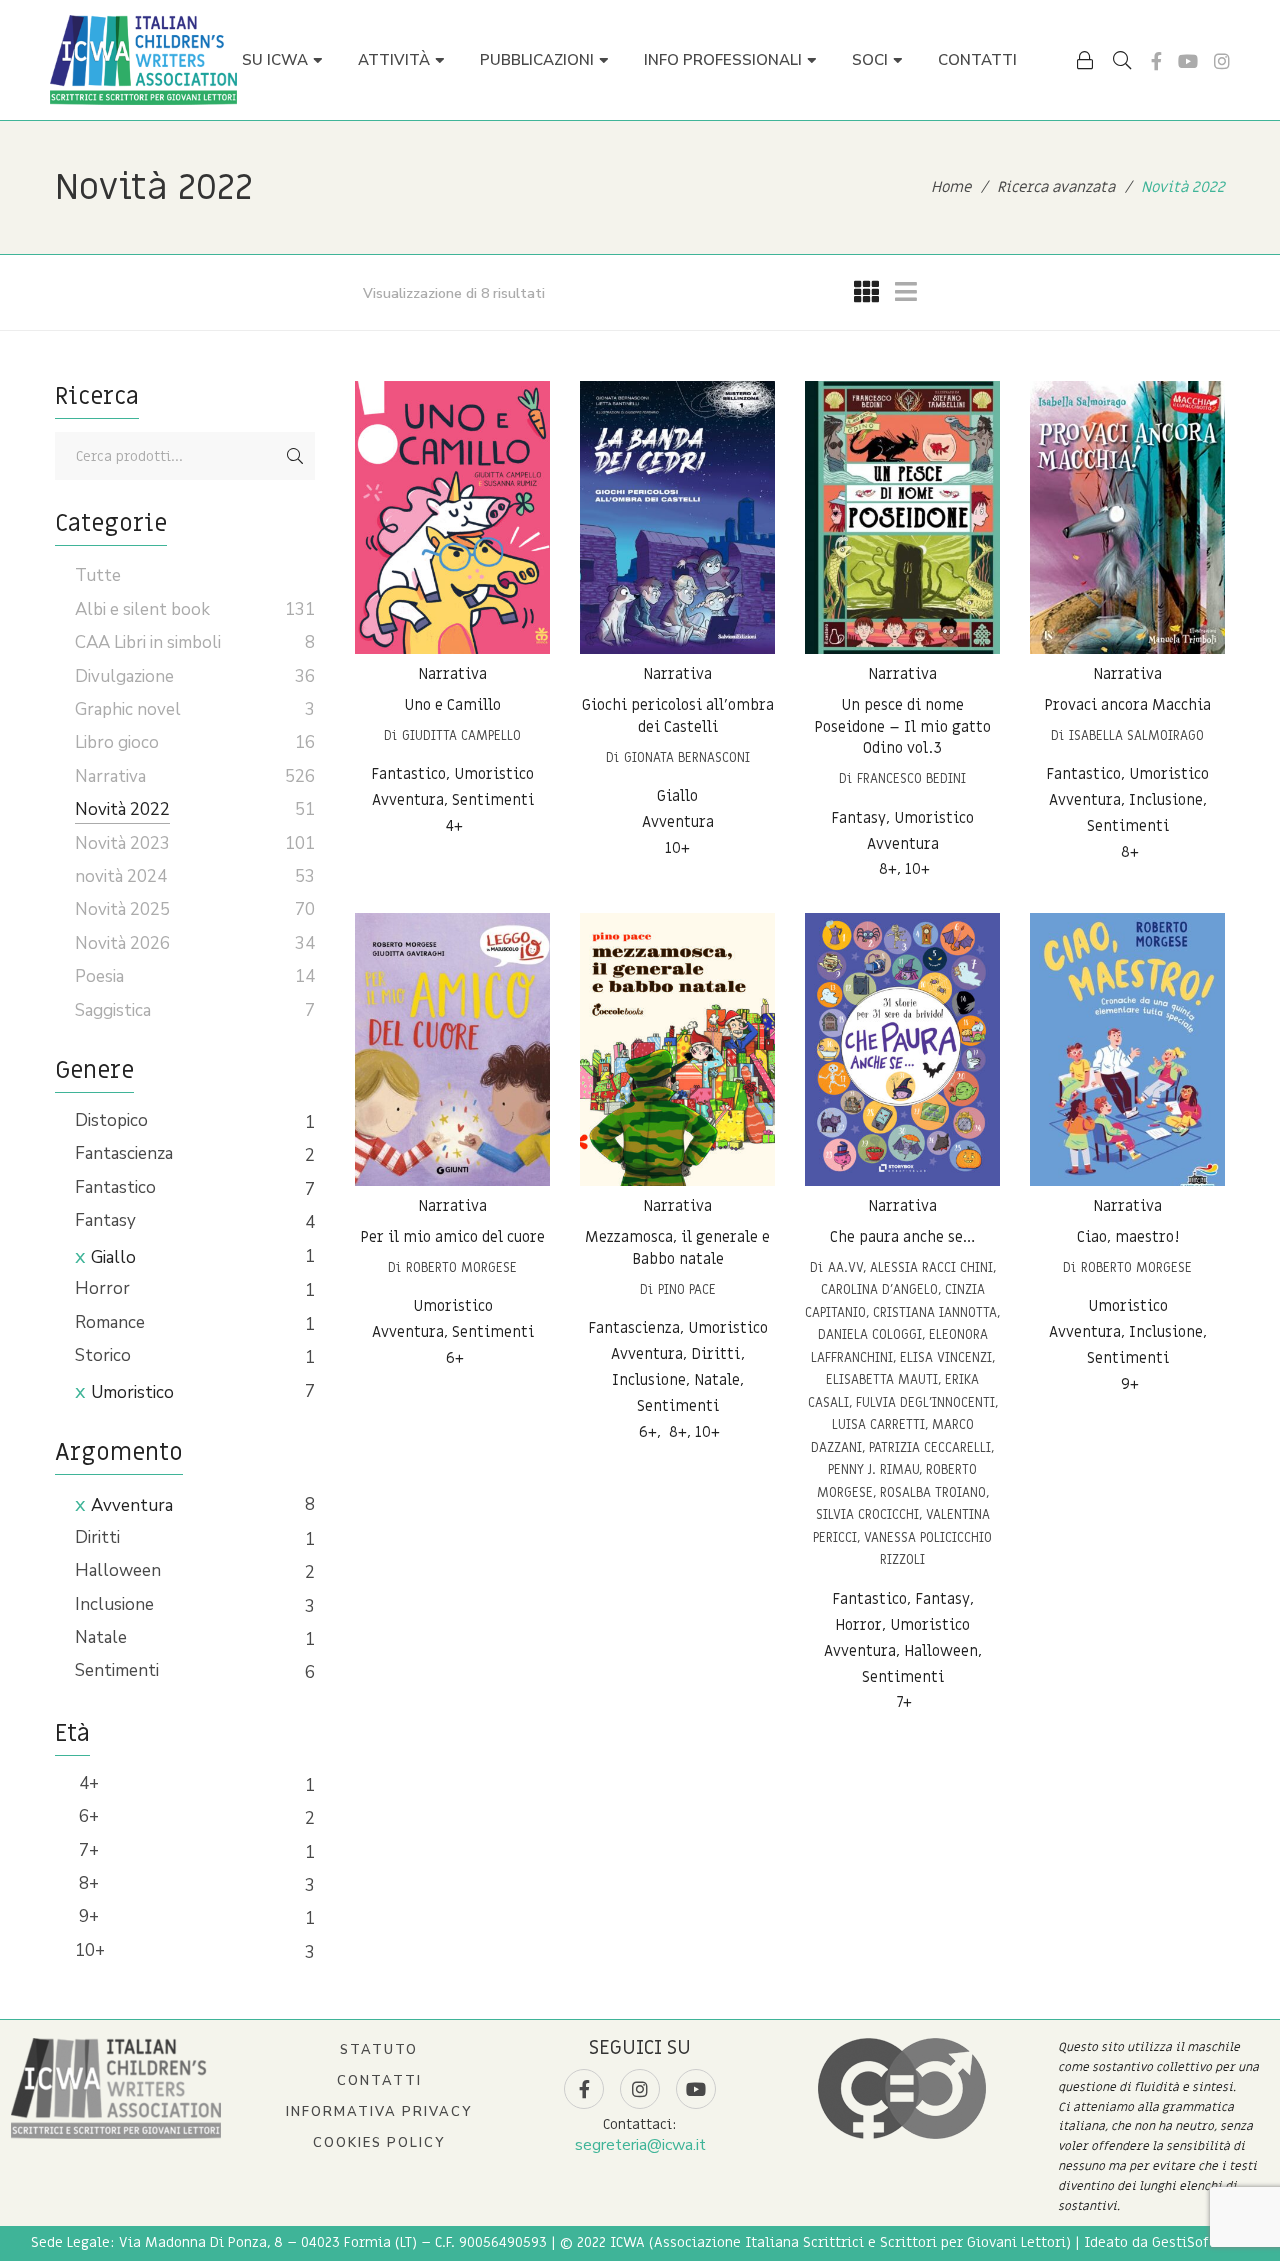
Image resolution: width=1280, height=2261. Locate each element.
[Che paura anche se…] (902, 1049)
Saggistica (113, 1010)
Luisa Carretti (878, 1424)
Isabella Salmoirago (1136, 735)
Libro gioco (117, 742)
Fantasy (105, 1220)
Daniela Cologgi (870, 1334)
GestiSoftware (1200, 2242)
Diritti (97, 1537)
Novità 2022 (122, 809)
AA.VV (845, 1267)
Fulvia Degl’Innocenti (925, 1402)
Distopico (111, 1120)
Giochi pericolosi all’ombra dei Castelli (678, 716)
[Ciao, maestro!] (1127, 1049)
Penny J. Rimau (873, 1469)
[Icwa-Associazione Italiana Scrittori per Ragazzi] (143, 60)
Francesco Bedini (911, 778)
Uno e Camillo (452, 705)
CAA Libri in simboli (148, 642)
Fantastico (115, 1187)
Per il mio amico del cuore (452, 1237)
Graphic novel (128, 709)
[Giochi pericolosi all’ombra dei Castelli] (677, 517)
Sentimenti (117, 1670)
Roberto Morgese (461, 1267)
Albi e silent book (142, 609)
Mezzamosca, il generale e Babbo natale (677, 1248)
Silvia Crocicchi (867, 1514)
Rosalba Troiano (933, 1492)
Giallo (113, 1257)
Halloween (118, 1570)
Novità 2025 (122, 909)
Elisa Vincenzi (946, 1357)
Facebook (1156, 61)
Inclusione (114, 1604)
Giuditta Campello (461, 735)
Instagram (1222, 61)
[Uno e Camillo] (452, 517)
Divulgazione (124, 676)
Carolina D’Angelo (879, 1289)
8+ (87, 1883)
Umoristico (132, 1392)
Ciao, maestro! (1128, 1237)
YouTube (1188, 61)
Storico (103, 1355)
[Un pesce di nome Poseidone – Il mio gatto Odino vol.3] (902, 517)
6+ (87, 1816)
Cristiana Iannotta (935, 1312)
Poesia (99, 976)
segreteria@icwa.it (640, 2145)
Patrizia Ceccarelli (930, 1447)
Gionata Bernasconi (687, 757)
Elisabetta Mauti (882, 1379)
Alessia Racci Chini (931, 1267)
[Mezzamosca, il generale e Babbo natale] (677, 1049)
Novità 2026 (122, 943)
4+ (87, 1783)
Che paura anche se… (902, 1237)
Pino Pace (687, 1289)
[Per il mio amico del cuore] (452, 1049)
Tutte (98, 575)
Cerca (295, 456)
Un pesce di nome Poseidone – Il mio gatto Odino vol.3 (902, 726)
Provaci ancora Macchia (1127, 705)
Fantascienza (124, 1153)
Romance (110, 1322)
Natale (101, 1637)
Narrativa (452, 674)
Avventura (132, 1505)
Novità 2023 (122, 843)
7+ (87, 1850)
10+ (90, 1950)
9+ (87, 1916)
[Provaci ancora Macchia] (1127, 517)
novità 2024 (121, 876)
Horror (102, 1288)
